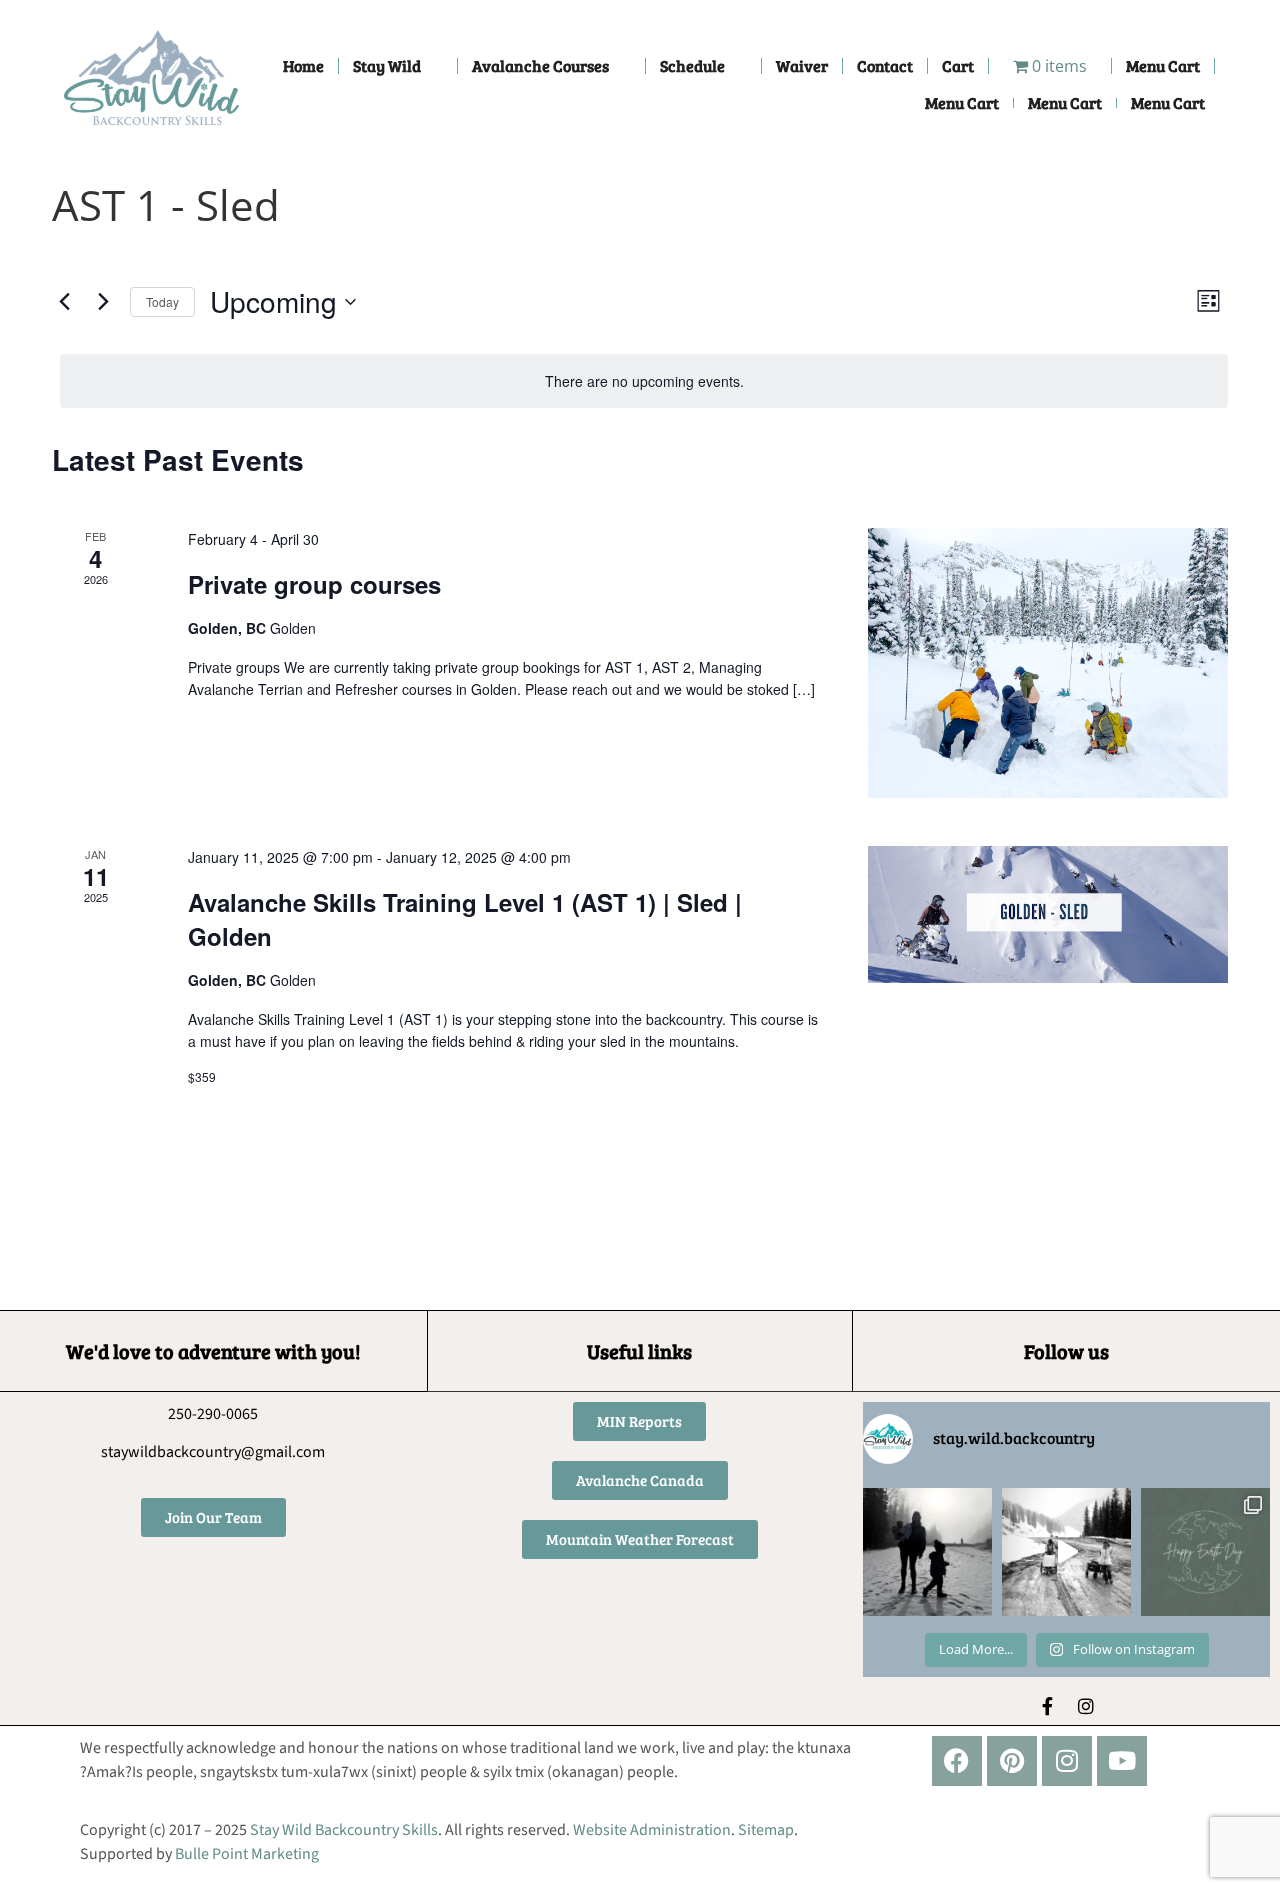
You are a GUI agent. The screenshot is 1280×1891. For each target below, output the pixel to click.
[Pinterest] (1012, 1761)
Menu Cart (1163, 65)
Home (303, 65)
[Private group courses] (1048, 663)
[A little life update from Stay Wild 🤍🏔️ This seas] (927, 1552)
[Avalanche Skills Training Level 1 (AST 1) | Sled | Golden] (1048, 914)
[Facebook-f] (1048, 1706)
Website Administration (652, 1830)
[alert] (644, 381)
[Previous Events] (64, 302)
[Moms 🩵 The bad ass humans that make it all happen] (1066, 1552)
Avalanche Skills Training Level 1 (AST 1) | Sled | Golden (465, 919)
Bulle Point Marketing (247, 1854)
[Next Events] (103, 302)
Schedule (692, 65)
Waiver (802, 65)
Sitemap (766, 1830)
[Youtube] (1122, 1761)
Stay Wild (387, 65)
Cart (958, 65)
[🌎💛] (1205, 1552)
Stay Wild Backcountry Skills (344, 1830)
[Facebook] (957, 1761)
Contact (885, 65)
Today (162, 301)
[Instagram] (1086, 1706)
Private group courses (314, 584)
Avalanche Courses (540, 65)
